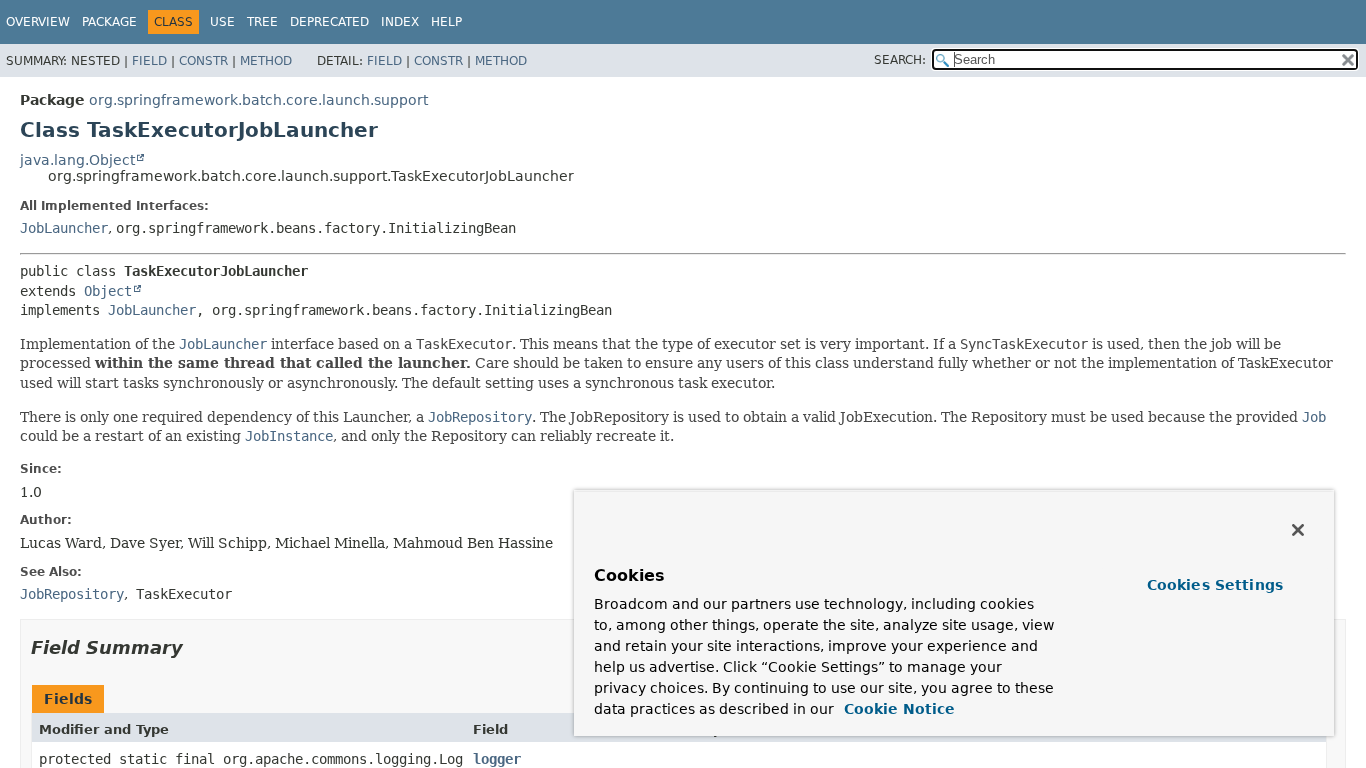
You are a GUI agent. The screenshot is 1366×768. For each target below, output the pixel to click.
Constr (203, 61)
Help (446, 22)
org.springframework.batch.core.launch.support (258, 100)
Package (109, 22)
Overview (38, 22)
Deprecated (329, 22)
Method (266, 61)
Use (222, 22)
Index (400, 22)
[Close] (1298, 530)
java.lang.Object (77, 160)
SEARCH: (900, 60)
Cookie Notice (897, 709)
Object (108, 291)
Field (149, 61)
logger (497, 759)
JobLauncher (64, 228)
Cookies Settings (1215, 585)
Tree (262, 22)
